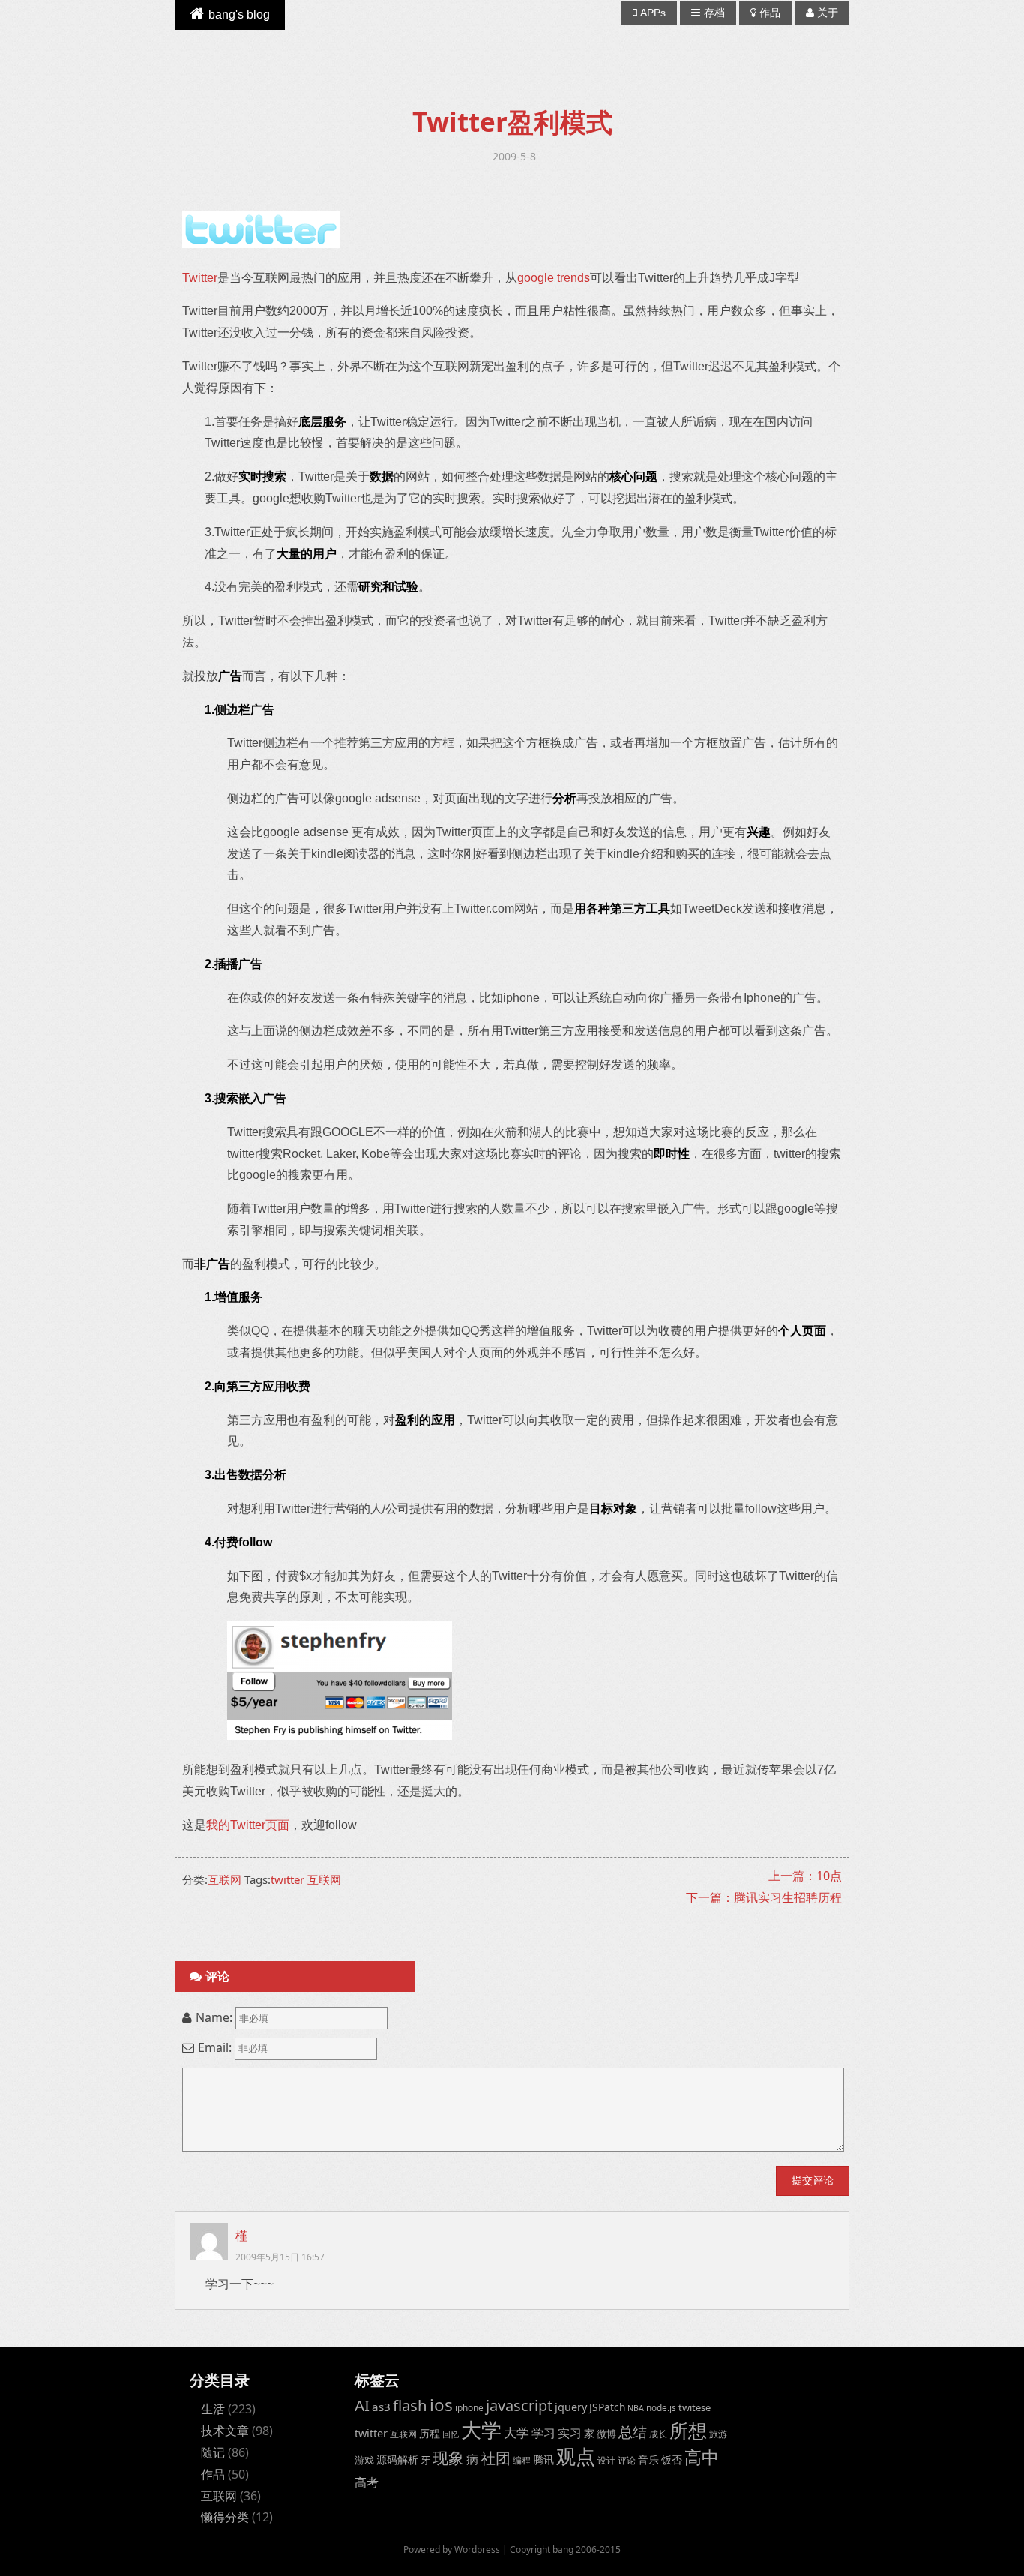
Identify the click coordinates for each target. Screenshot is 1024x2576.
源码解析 (397, 2459)
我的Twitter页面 (248, 1825)
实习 (570, 2433)
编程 (522, 2460)
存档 (714, 13)
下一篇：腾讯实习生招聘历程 (764, 1897)
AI (362, 2405)
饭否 (672, 2459)
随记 (213, 2452)
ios (441, 2405)
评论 (627, 2460)
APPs (653, 13)
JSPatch (607, 2407)
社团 (496, 2458)
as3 (381, 2407)
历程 (430, 2433)
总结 (633, 2432)
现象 (448, 2457)
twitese (695, 2407)
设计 (606, 2460)
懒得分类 (225, 2517)
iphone (469, 2407)
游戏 (364, 2460)
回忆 (451, 2434)
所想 (688, 2430)
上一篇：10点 (805, 1876)
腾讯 (543, 2459)
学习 (543, 2432)
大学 (481, 2430)
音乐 (648, 2459)
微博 (606, 2434)
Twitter (200, 278)
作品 (770, 13)
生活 (213, 2409)
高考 (367, 2482)
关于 (828, 13)
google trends (554, 278)
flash (410, 2405)
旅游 (718, 2434)
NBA (636, 2408)
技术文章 (225, 2431)
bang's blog (239, 15)
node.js (661, 2407)
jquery (571, 2407)
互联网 (225, 1879)
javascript (519, 2405)
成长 (658, 2434)
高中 (702, 2457)
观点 (576, 2456)
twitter (287, 1879)
